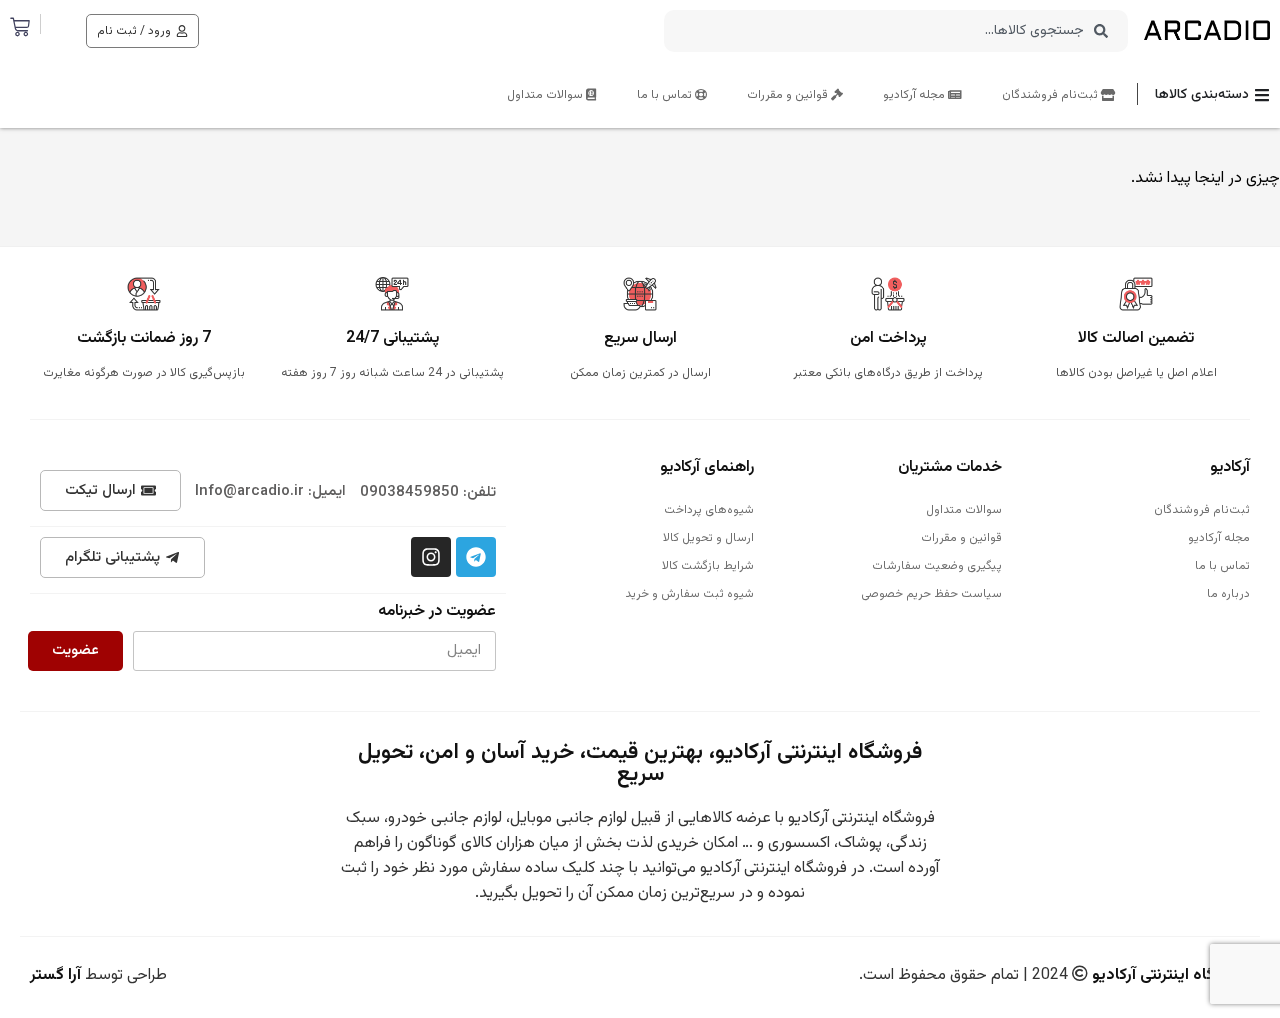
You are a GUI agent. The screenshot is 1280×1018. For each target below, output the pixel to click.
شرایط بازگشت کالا (708, 566)
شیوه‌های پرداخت (709, 510)
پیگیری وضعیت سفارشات (937, 566)
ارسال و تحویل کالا (708, 538)
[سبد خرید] (20, 27)
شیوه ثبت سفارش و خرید (689, 594)
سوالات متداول (546, 95)
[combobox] (896, 31)
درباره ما (1228, 594)
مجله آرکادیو (915, 95)
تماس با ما (666, 95)
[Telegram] (476, 557)
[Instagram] (431, 557)
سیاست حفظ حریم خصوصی (931, 594)
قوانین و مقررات (789, 95)
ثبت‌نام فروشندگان (1051, 95)
